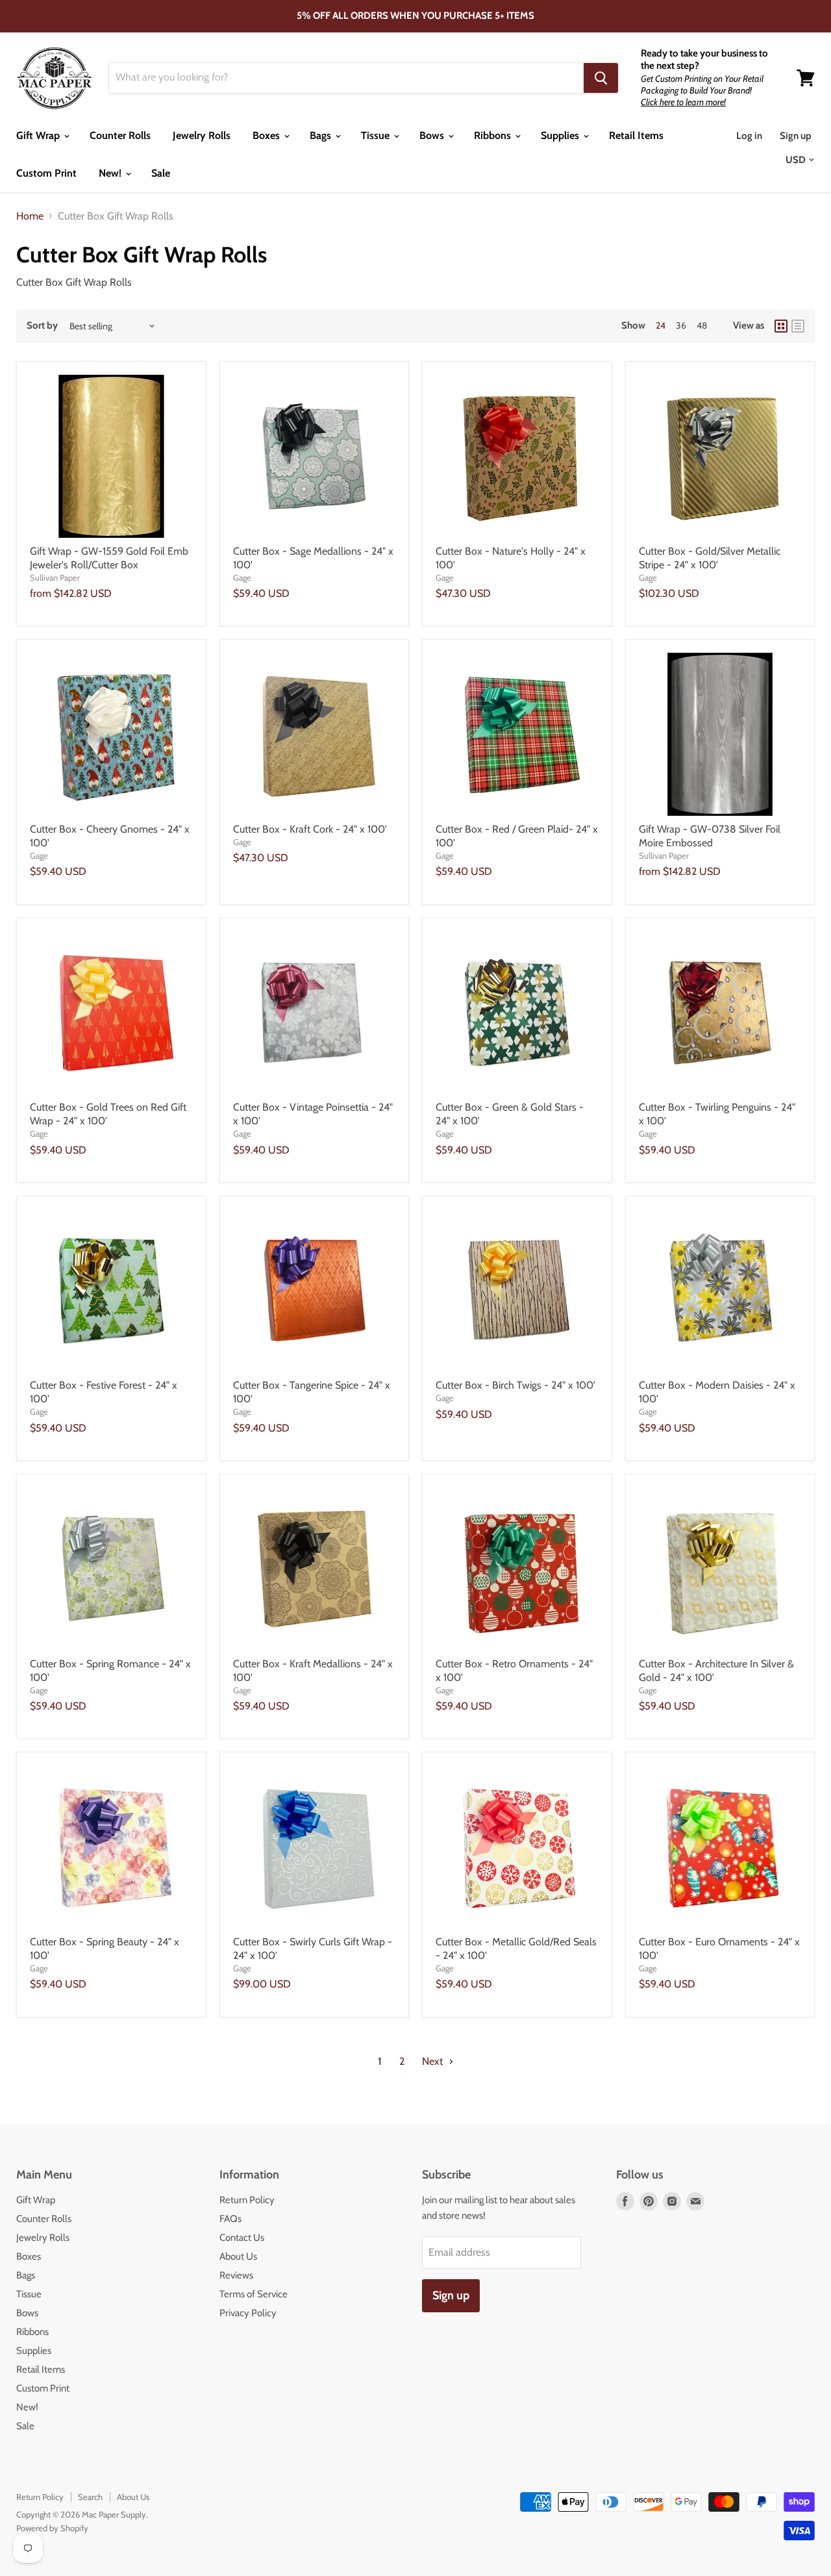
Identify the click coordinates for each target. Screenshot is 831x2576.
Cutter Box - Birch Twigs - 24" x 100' (515, 1385)
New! (111, 173)
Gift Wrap (39, 135)
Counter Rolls (120, 135)
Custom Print (46, 173)
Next (434, 2061)
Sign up (796, 136)
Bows (433, 135)
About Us (238, 2256)
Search (90, 2497)
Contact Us (242, 2238)
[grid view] (781, 326)
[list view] (798, 326)
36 (681, 325)
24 (661, 325)
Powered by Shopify (52, 2528)
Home (30, 216)
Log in (749, 136)
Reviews (236, 2275)
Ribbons (494, 135)
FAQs (230, 2219)
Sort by (42, 326)
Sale (161, 173)
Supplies (561, 135)
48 (702, 325)
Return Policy (247, 2200)
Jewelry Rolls (202, 135)
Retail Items (636, 135)
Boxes (267, 135)
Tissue (377, 135)
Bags (322, 135)
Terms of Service (254, 2294)
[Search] (601, 78)
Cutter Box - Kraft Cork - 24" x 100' (310, 829)
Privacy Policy (248, 2313)
